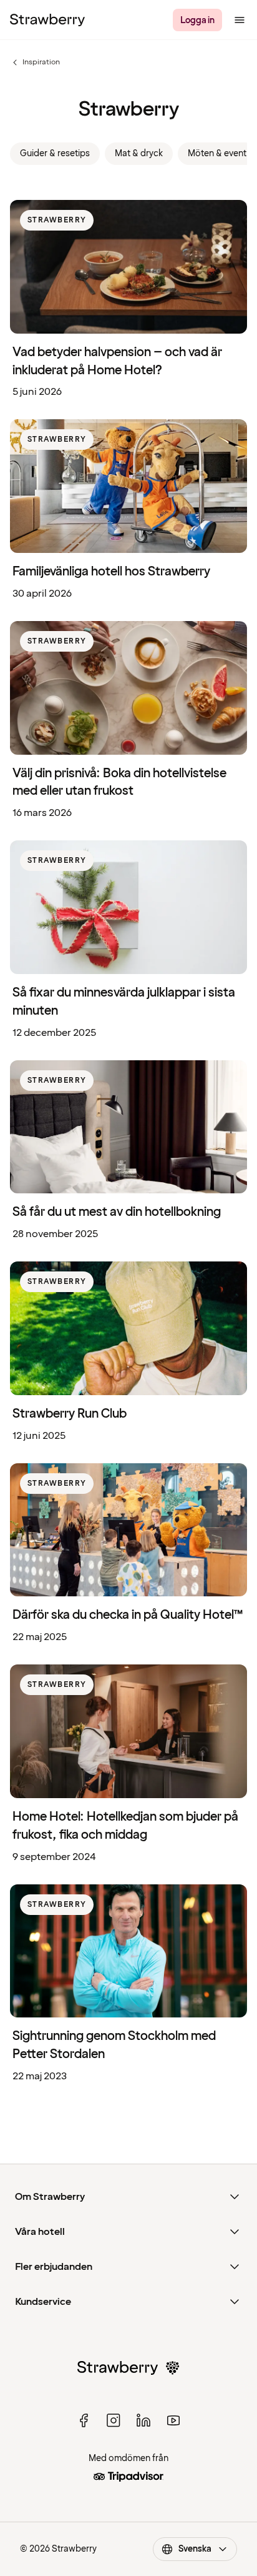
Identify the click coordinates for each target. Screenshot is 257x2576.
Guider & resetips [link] (55, 153)
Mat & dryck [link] (139, 153)
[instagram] (114, 2420)
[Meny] (240, 20)
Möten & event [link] (217, 153)
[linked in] (143, 2420)
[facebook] (84, 2420)
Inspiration (35, 62)
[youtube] (173, 2420)
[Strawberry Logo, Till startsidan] (47, 20)
